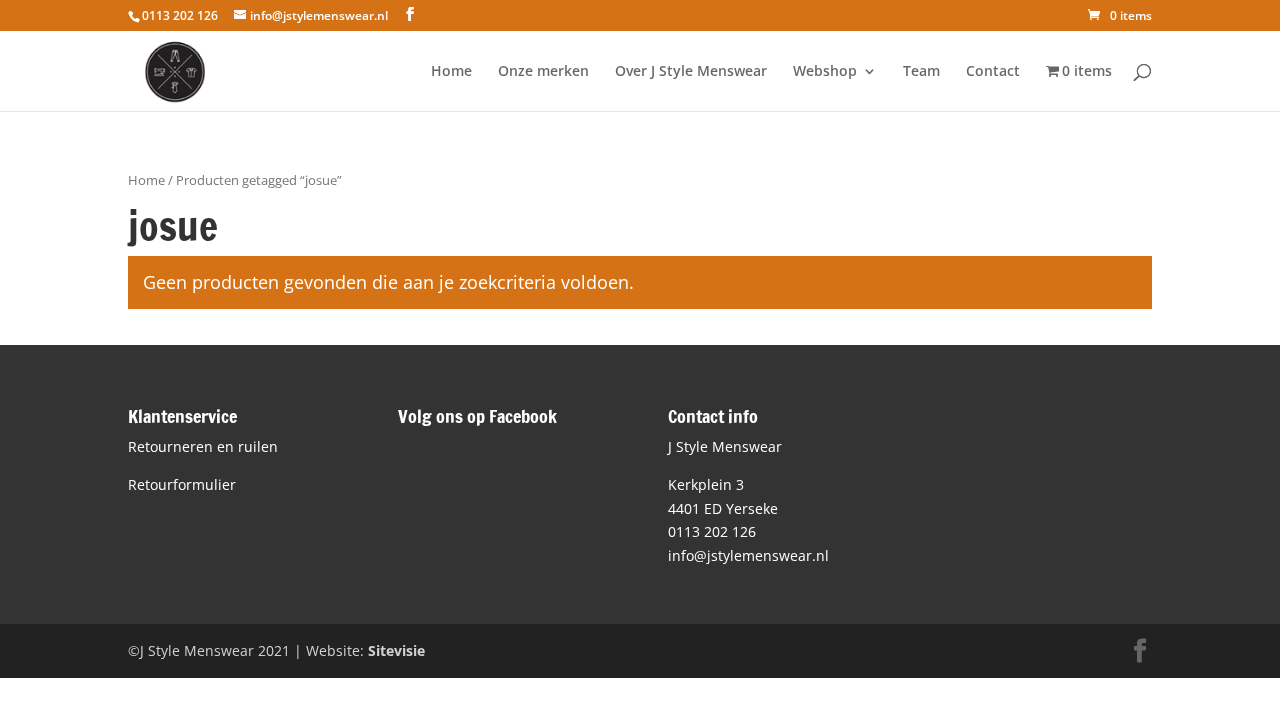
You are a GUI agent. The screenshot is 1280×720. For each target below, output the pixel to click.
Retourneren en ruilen (203, 446)
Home (451, 72)
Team (921, 72)
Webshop (825, 72)
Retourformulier (182, 484)
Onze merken (543, 72)
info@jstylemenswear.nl (748, 555)
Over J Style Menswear (691, 72)
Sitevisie (396, 650)
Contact (993, 72)
